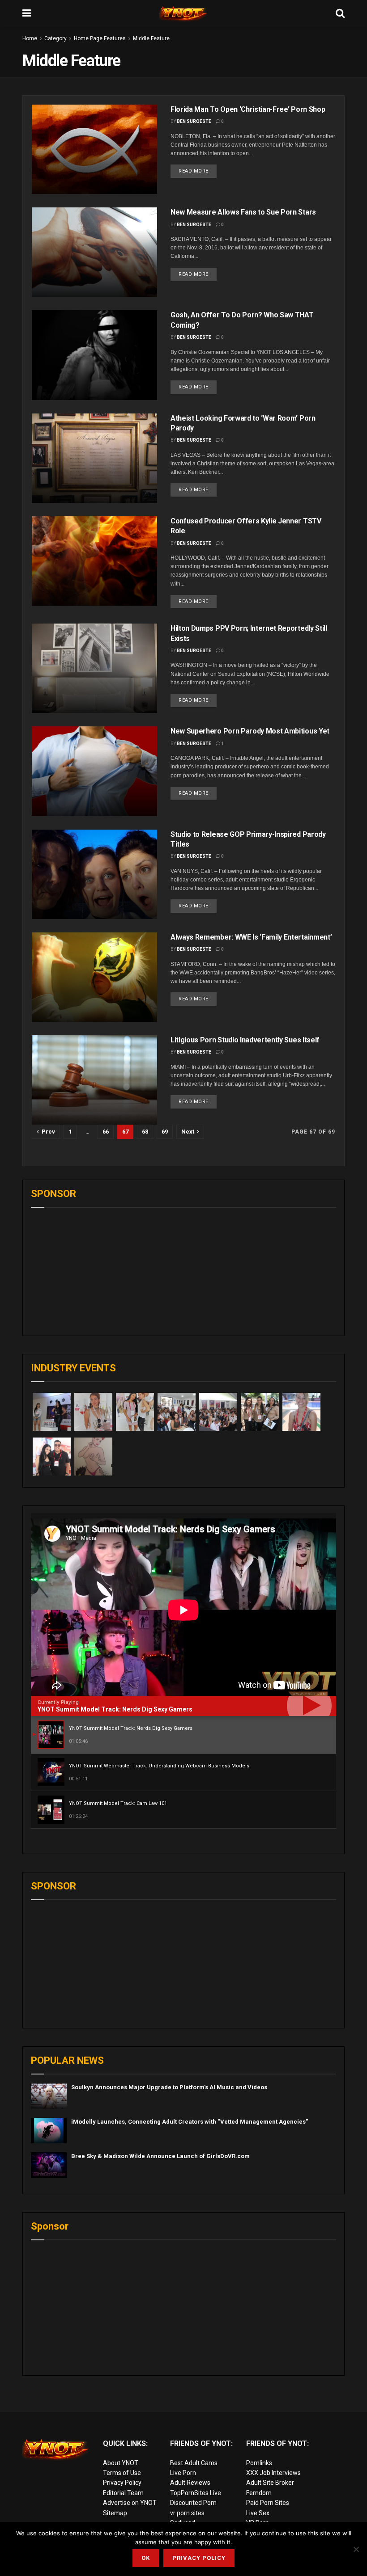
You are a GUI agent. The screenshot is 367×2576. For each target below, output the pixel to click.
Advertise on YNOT (130, 2503)
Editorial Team (123, 2493)
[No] (356, 2549)
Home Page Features (100, 38)
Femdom (259, 2493)
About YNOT (121, 2463)
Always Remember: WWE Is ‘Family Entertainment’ (251, 937)
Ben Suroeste (194, 121)
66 (106, 1132)
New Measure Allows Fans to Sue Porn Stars (243, 212)
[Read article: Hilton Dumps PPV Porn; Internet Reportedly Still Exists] (94, 668)
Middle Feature (151, 38)
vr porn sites (187, 2513)
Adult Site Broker (270, 2483)
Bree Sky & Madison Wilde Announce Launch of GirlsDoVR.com (160, 2156)
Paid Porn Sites (268, 2503)
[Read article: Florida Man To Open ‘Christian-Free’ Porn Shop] (94, 149)
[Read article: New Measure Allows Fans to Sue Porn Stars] (94, 252)
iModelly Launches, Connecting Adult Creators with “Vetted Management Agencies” (190, 2122)
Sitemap (115, 2513)
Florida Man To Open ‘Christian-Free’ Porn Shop (248, 109)
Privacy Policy (122, 2483)
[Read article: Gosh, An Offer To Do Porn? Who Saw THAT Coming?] (94, 355)
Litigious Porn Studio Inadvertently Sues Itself (245, 1040)
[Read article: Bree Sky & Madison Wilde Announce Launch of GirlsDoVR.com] (49, 2165)
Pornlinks (259, 2463)
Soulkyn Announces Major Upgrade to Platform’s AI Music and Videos (169, 2087)
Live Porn (183, 2473)
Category (55, 38)
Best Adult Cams (194, 2463)
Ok (146, 2558)
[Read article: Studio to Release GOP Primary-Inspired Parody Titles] (94, 874)
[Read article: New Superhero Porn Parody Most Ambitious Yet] (94, 771)
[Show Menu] (27, 13)
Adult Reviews (190, 2483)
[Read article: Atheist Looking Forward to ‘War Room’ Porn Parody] (94, 458)
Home (30, 38)
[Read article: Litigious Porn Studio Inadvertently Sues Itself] (94, 1080)
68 (145, 1132)
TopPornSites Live (196, 2493)
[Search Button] (340, 13)
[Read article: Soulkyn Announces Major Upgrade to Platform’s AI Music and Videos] (49, 2096)
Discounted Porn (193, 2503)
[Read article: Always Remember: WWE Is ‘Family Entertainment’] (94, 977)
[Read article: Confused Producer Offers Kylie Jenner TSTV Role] (94, 561)
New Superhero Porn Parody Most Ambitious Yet (250, 731)
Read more (198, 169)
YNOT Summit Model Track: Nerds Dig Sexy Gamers (115, 1709)
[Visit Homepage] (183, 13)
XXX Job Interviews (273, 2473)
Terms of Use (122, 2473)
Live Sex (258, 2513)
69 (165, 1132)
